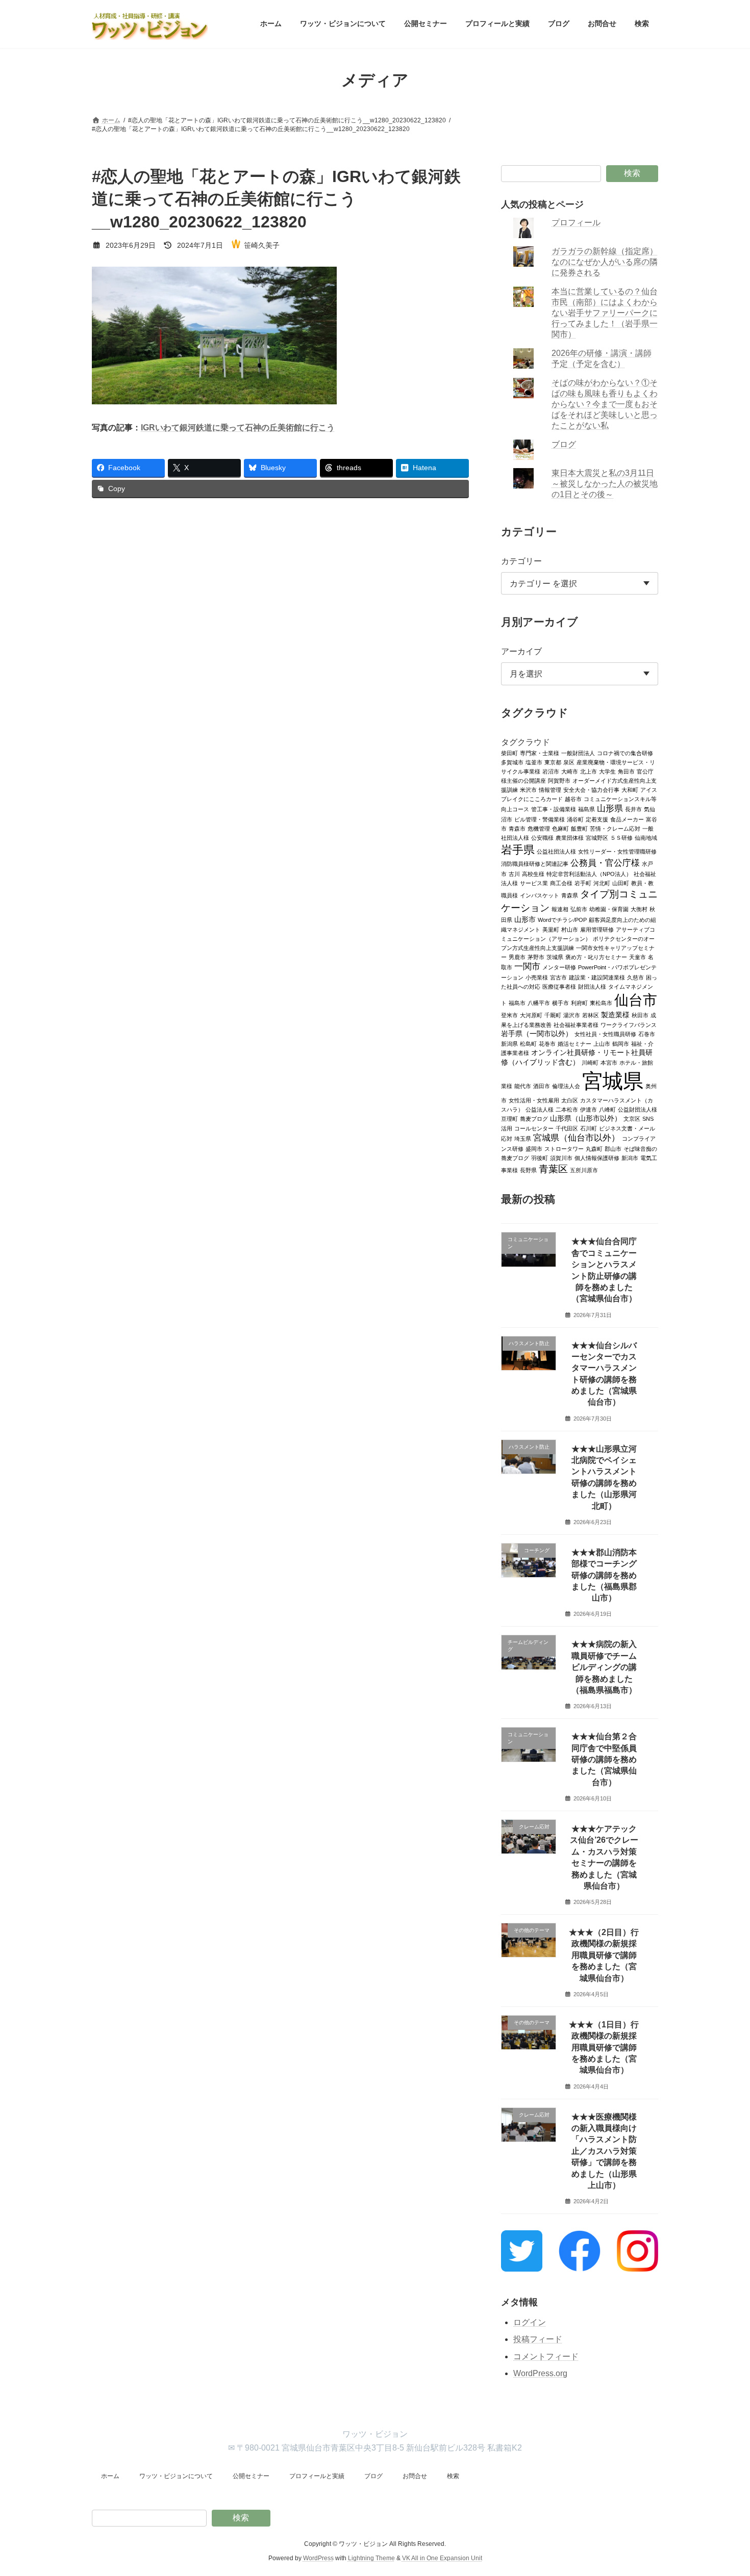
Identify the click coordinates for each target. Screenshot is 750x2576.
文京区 (632, 1118)
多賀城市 (512, 762)
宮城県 (613, 1080)
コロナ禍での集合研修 (625, 753)
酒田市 (542, 1086)
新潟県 (509, 1043)
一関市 (527, 966)
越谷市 (573, 798)
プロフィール (577, 223)
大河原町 (531, 1015)
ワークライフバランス (629, 1024)
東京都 (553, 762)
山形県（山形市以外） (586, 1118)
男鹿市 (517, 957)
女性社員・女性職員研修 (605, 1034)
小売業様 (537, 977)
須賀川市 (561, 1157)
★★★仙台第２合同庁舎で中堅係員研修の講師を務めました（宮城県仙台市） (604, 1759)
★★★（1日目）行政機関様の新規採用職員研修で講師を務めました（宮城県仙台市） (604, 2047)
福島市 (517, 1002)
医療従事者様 (559, 986)
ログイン (530, 2322)
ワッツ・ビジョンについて (176, 2476)
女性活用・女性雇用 (534, 1100)
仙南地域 (646, 837)
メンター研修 (559, 967)
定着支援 (597, 819)
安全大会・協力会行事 (591, 789)
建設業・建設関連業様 (597, 977)
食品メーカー (627, 819)
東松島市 (601, 1002)
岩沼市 (551, 771)
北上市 (589, 771)
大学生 (607, 771)
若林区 (591, 1015)
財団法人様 (592, 986)
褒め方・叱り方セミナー (596, 957)
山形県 (610, 808)
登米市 (509, 1015)
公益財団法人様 (637, 1109)
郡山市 (613, 1148)
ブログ (564, 444)
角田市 (626, 771)
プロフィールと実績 (317, 2476)
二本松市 (567, 1109)
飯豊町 (579, 828)
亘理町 (509, 1118)
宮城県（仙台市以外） (577, 1137)
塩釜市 (534, 762)
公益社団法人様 (556, 851)
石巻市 (647, 1034)
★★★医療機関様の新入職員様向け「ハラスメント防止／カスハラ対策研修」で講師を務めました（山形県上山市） (604, 2150)
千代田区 (567, 1128)
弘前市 (579, 909)
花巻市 (547, 1043)
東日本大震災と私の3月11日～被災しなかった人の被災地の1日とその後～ (605, 484)
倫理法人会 (566, 1086)
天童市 (637, 957)
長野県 (528, 1170)
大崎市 (570, 771)
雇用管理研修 (597, 929)
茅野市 (536, 957)
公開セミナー (251, 2476)
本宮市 (609, 1062)
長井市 (633, 809)
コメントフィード (546, 2356)
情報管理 (550, 789)
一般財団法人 (578, 753)
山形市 (525, 919)
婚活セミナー (574, 1043)
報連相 (560, 909)
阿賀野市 (559, 780)
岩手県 (518, 849)
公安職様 (542, 837)
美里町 (551, 929)
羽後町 (540, 1157)
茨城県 (555, 957)
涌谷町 (575, 819)
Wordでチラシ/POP (562, 919)
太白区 (570, 1100)
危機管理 (539, 828)
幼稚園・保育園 (609, 909)
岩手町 (583, 883)
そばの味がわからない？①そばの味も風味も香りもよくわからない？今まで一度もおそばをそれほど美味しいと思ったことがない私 (605, 404)
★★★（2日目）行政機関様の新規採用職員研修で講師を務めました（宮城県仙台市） (604, 1955)
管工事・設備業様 (554, 809)
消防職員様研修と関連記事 (535, 863)
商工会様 (561, 883)
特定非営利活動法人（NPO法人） (589, 873)
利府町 (579, 1002)
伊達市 (589, 1109)
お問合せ (415, 2476)
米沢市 (528, 789)
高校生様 (533, 873)
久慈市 (635, 977)
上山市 (602, 1043)
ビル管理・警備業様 (540, 819)
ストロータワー (564, 1148)
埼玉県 (523, 1138)
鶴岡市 (621, 1043)
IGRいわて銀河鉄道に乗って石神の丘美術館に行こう (238, 428)
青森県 (570, 895)
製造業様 (615, 1014)
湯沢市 (572, 1015)
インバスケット (540, 895)
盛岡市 (534, 1148)
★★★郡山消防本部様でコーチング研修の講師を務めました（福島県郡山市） (604, 1575)
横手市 (560, 1002)
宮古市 (558, 977)
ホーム (110, 2476)
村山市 (570, 929)
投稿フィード (538, 2339)
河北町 (602, 883)
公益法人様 (540, 1109)
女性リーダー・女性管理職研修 (617, 851)
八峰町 (607, 1109)
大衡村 (639, 909)
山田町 (621, 883)
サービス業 (534, 883)
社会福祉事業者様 (576, 1024)
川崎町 (590, 1062)
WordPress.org (540, 2373)
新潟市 (630, 1157)
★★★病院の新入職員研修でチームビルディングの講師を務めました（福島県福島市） (604, 1667)
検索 (632, 173)
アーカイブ (521, 651)
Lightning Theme (371, 2558)
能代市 (523, 1086)
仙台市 (636, 999)
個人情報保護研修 (597, 1157)
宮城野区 (597, 837)
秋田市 (640, 1015)
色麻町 (560, 828)
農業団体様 (570, 837)
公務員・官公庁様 (605, 862)
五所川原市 (584, 1170)
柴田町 (509, 753)
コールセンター (534, 1128)
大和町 (630, 789)
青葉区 (553, 1168)
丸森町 (594, 1148)
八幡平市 (539, 1002)
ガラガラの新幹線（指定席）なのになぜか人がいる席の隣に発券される (605, 262)
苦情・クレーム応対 (615, 828)
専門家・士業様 (540, 753)
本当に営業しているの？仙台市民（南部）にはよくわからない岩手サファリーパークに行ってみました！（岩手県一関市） (605, 313)
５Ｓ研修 (621, 837)
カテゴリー (521, 561)
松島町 (528, 1043)
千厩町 (553, 1015)
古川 (514, 873)
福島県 (586, 809)
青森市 (517, 828)
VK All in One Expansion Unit (442, 2558)
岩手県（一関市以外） (537, 1033)
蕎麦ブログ (534, 1118)
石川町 (589, 1128)
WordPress (318, 2558)
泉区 (569, 762)
